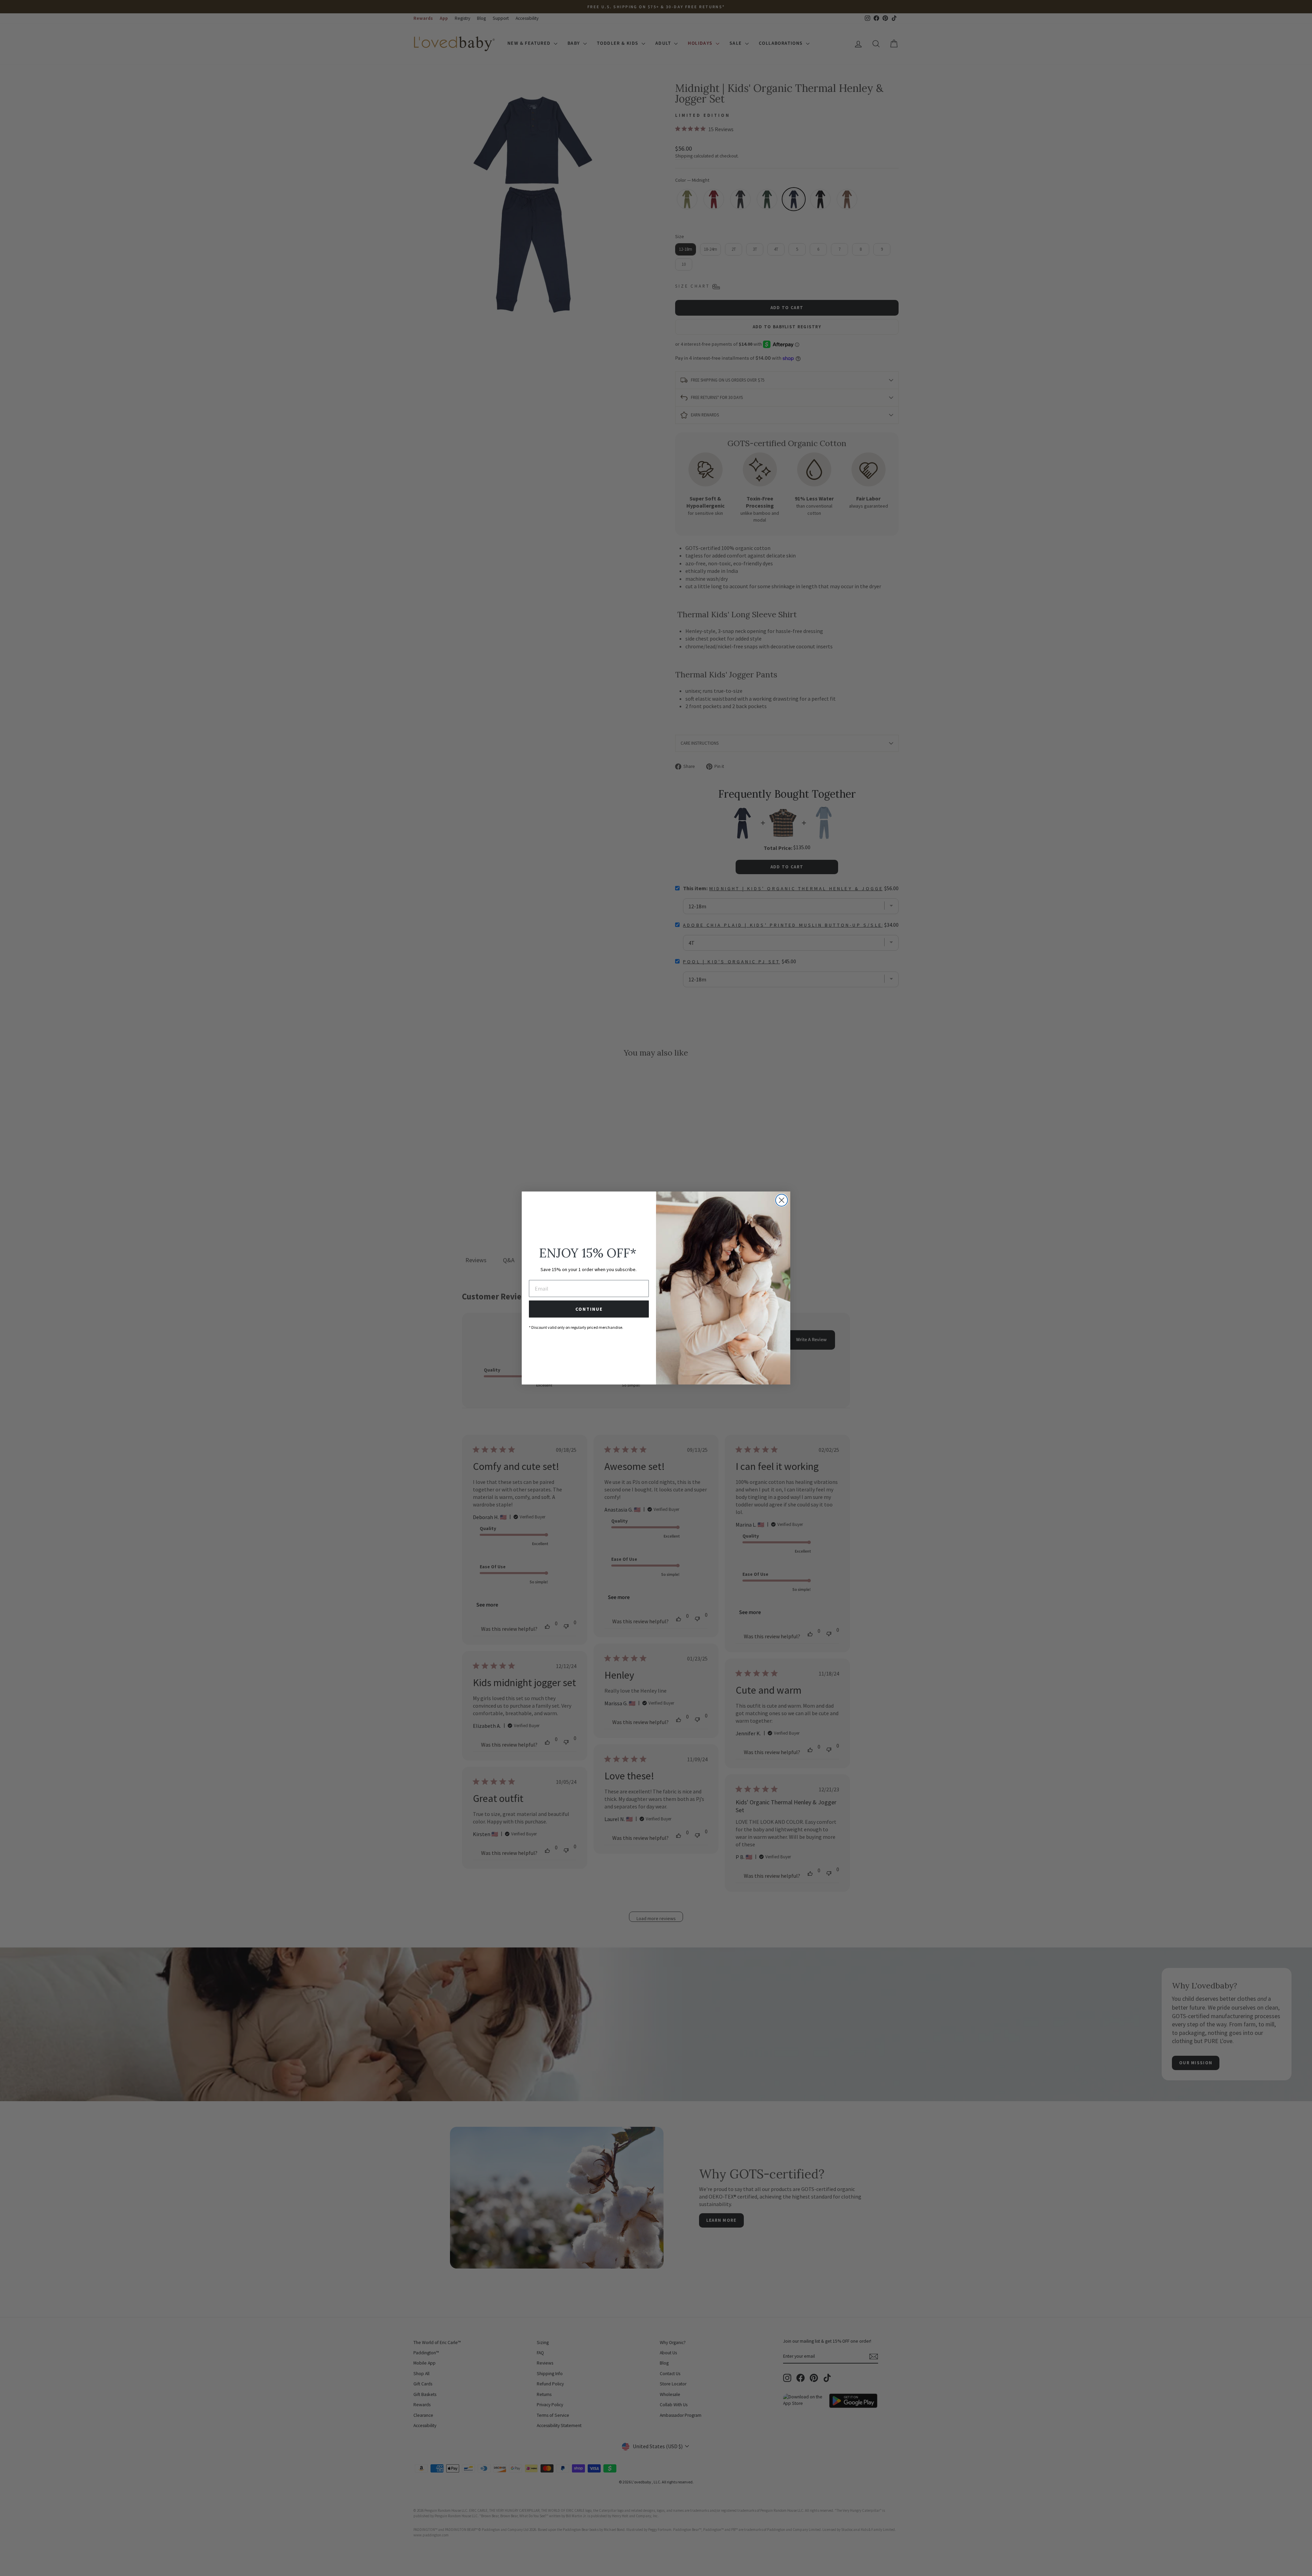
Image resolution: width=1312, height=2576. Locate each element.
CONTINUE (589, 1309)
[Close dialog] (782, 1200)
